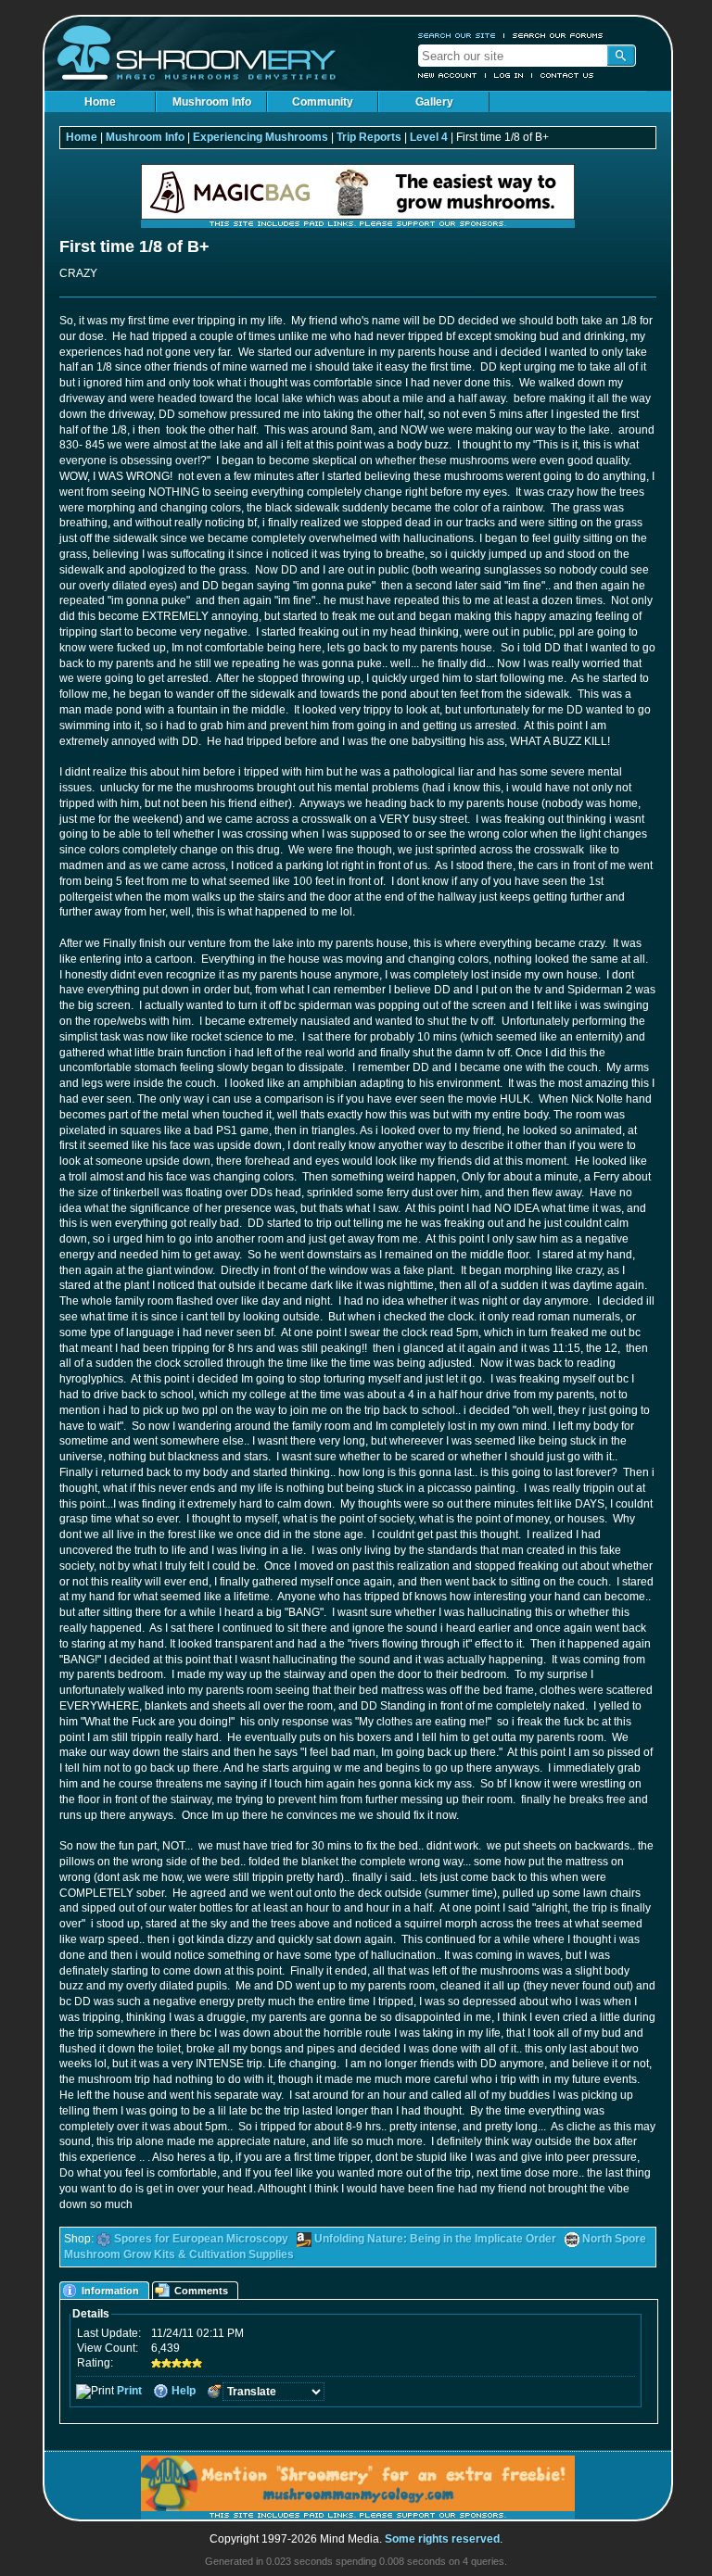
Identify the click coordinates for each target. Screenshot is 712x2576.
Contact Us (567, 75)
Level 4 (429, 137)
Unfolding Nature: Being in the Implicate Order (435, 2239)
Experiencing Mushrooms (261, 137)
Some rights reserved (442, 2539)
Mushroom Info (212, 102)
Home (100, 102)
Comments (201, 2291)
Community (323, 102)
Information (110, 2291)
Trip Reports (369, 137)
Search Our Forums (558, 35)
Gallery (434, 102)
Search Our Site (457, 35)
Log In (509, 75)
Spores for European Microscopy (201, 2239)
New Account (448, 75)
